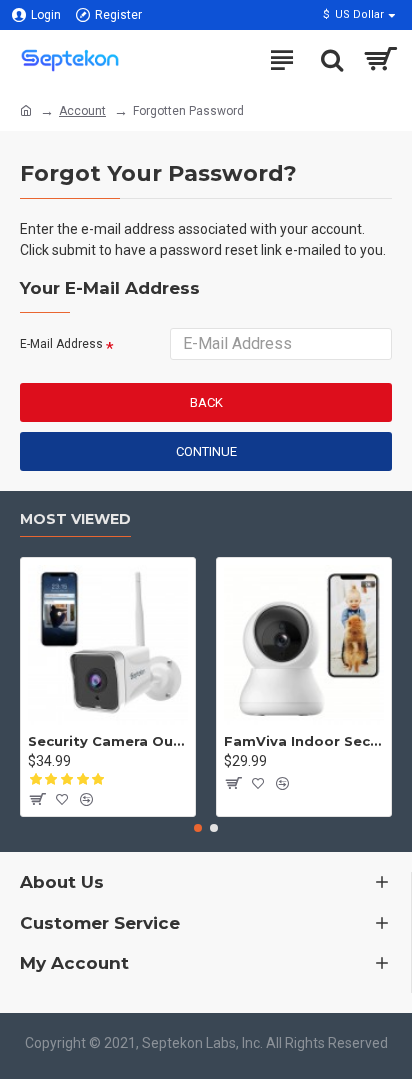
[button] (198, 828)
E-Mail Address (61, 344)
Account (82, 111)
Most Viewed (75, 519)
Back (206, 402)
